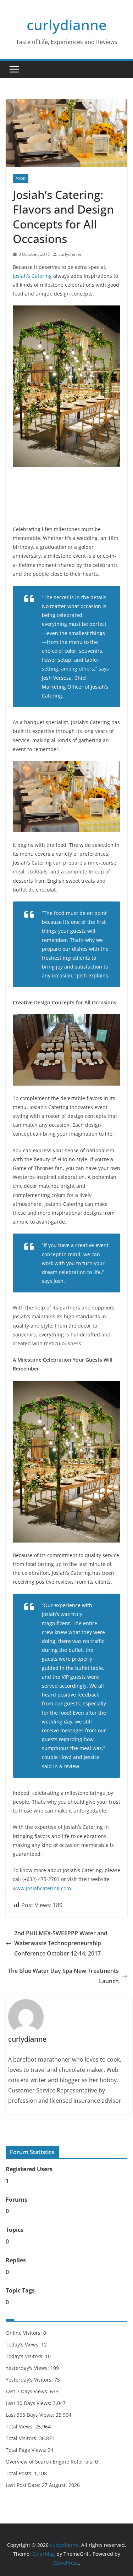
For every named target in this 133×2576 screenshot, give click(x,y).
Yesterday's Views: (28, 2368)
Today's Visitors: (25, 2356)
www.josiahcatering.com (42, 1888)
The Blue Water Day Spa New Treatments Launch (63, 1976)
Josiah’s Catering (32, 276)
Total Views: (20, 2426)
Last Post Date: (24, 2485)
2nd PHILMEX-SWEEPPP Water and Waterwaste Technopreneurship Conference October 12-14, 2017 (61, 1943)
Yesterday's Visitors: (30, 2380)
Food (21, 178)
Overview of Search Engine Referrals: (50, 2462)
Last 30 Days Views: (29, 2403)
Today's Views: (23, 2345)
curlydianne (67, 25)
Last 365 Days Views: (31, 2415)
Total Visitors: (22, 2438)
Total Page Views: (27, 2450)
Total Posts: (20, 2473)
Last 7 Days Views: (28, 2391)
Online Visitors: (24, 2333)
